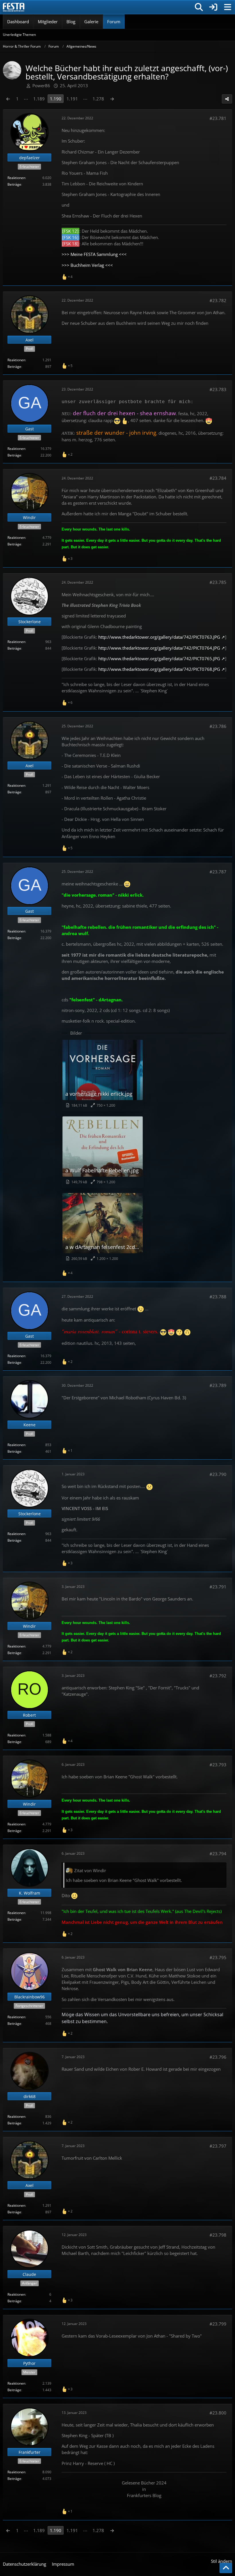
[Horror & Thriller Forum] (14, 7)
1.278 (98, 99)
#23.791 (218, 1587)
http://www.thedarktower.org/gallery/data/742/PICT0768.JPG (159, 669)
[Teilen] (227, 99)
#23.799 (218, 2324)
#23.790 (218, 1474)
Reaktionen (16, 178)
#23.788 (218, 1297)
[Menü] (228, 7)
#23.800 (218, 2413)
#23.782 (218, 300)
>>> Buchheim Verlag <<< (87, 265)
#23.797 (218, 2146)
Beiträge (14, 184)
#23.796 (218, 2057)
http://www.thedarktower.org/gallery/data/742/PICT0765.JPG (159, 658)
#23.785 (218, 582)
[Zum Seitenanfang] (226, 2568)
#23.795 (218, 1957)
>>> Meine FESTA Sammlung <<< (94, 254)
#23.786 (218, 726)
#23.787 (218, 872)
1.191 (72, 99)
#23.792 (218, 1676)
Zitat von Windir (90, 1870)
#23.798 (218, 2235)
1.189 (39, 99)
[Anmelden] (213, 7)
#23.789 (218, 1385)
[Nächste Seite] (112, 99)
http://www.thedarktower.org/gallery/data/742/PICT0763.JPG (159, 637)
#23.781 (218, 118)
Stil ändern (222, 2561)
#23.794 (218, 1854)
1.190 (56, 99)
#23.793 (218, 1765)
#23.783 (218, 389)
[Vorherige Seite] (8, 99)
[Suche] (199, 7)
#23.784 (218, 478)
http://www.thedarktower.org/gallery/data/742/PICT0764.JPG (159, 648)
